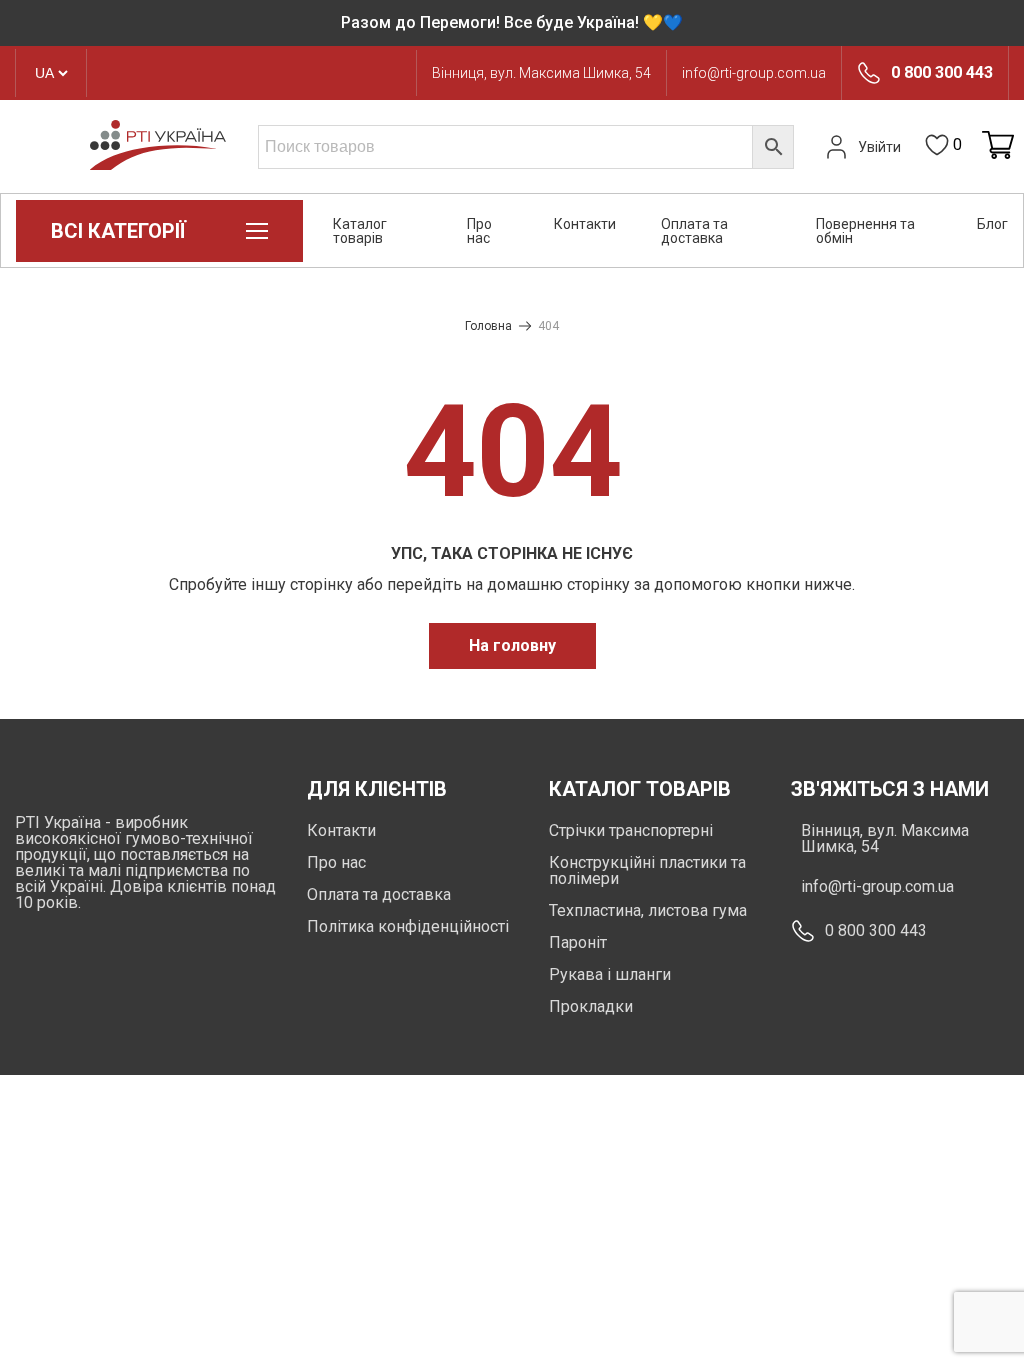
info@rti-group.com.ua (754, 73)
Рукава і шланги (610, 974)
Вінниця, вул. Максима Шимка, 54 (541, 73)
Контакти (585, 224)
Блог (992, 224)
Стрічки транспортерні (631, 830)
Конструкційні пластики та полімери (647, 870)
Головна (488, 326)
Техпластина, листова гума (648, 910)
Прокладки (591, 1006)
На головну (512, 645)
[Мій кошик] (998, 146)
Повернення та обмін (865, 231)
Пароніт (578, 942)
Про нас (479, 231)
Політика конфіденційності (408, 926)
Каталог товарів (360, 231)
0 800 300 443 (942, 73)
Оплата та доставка (694, 231)
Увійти (879, 147)
